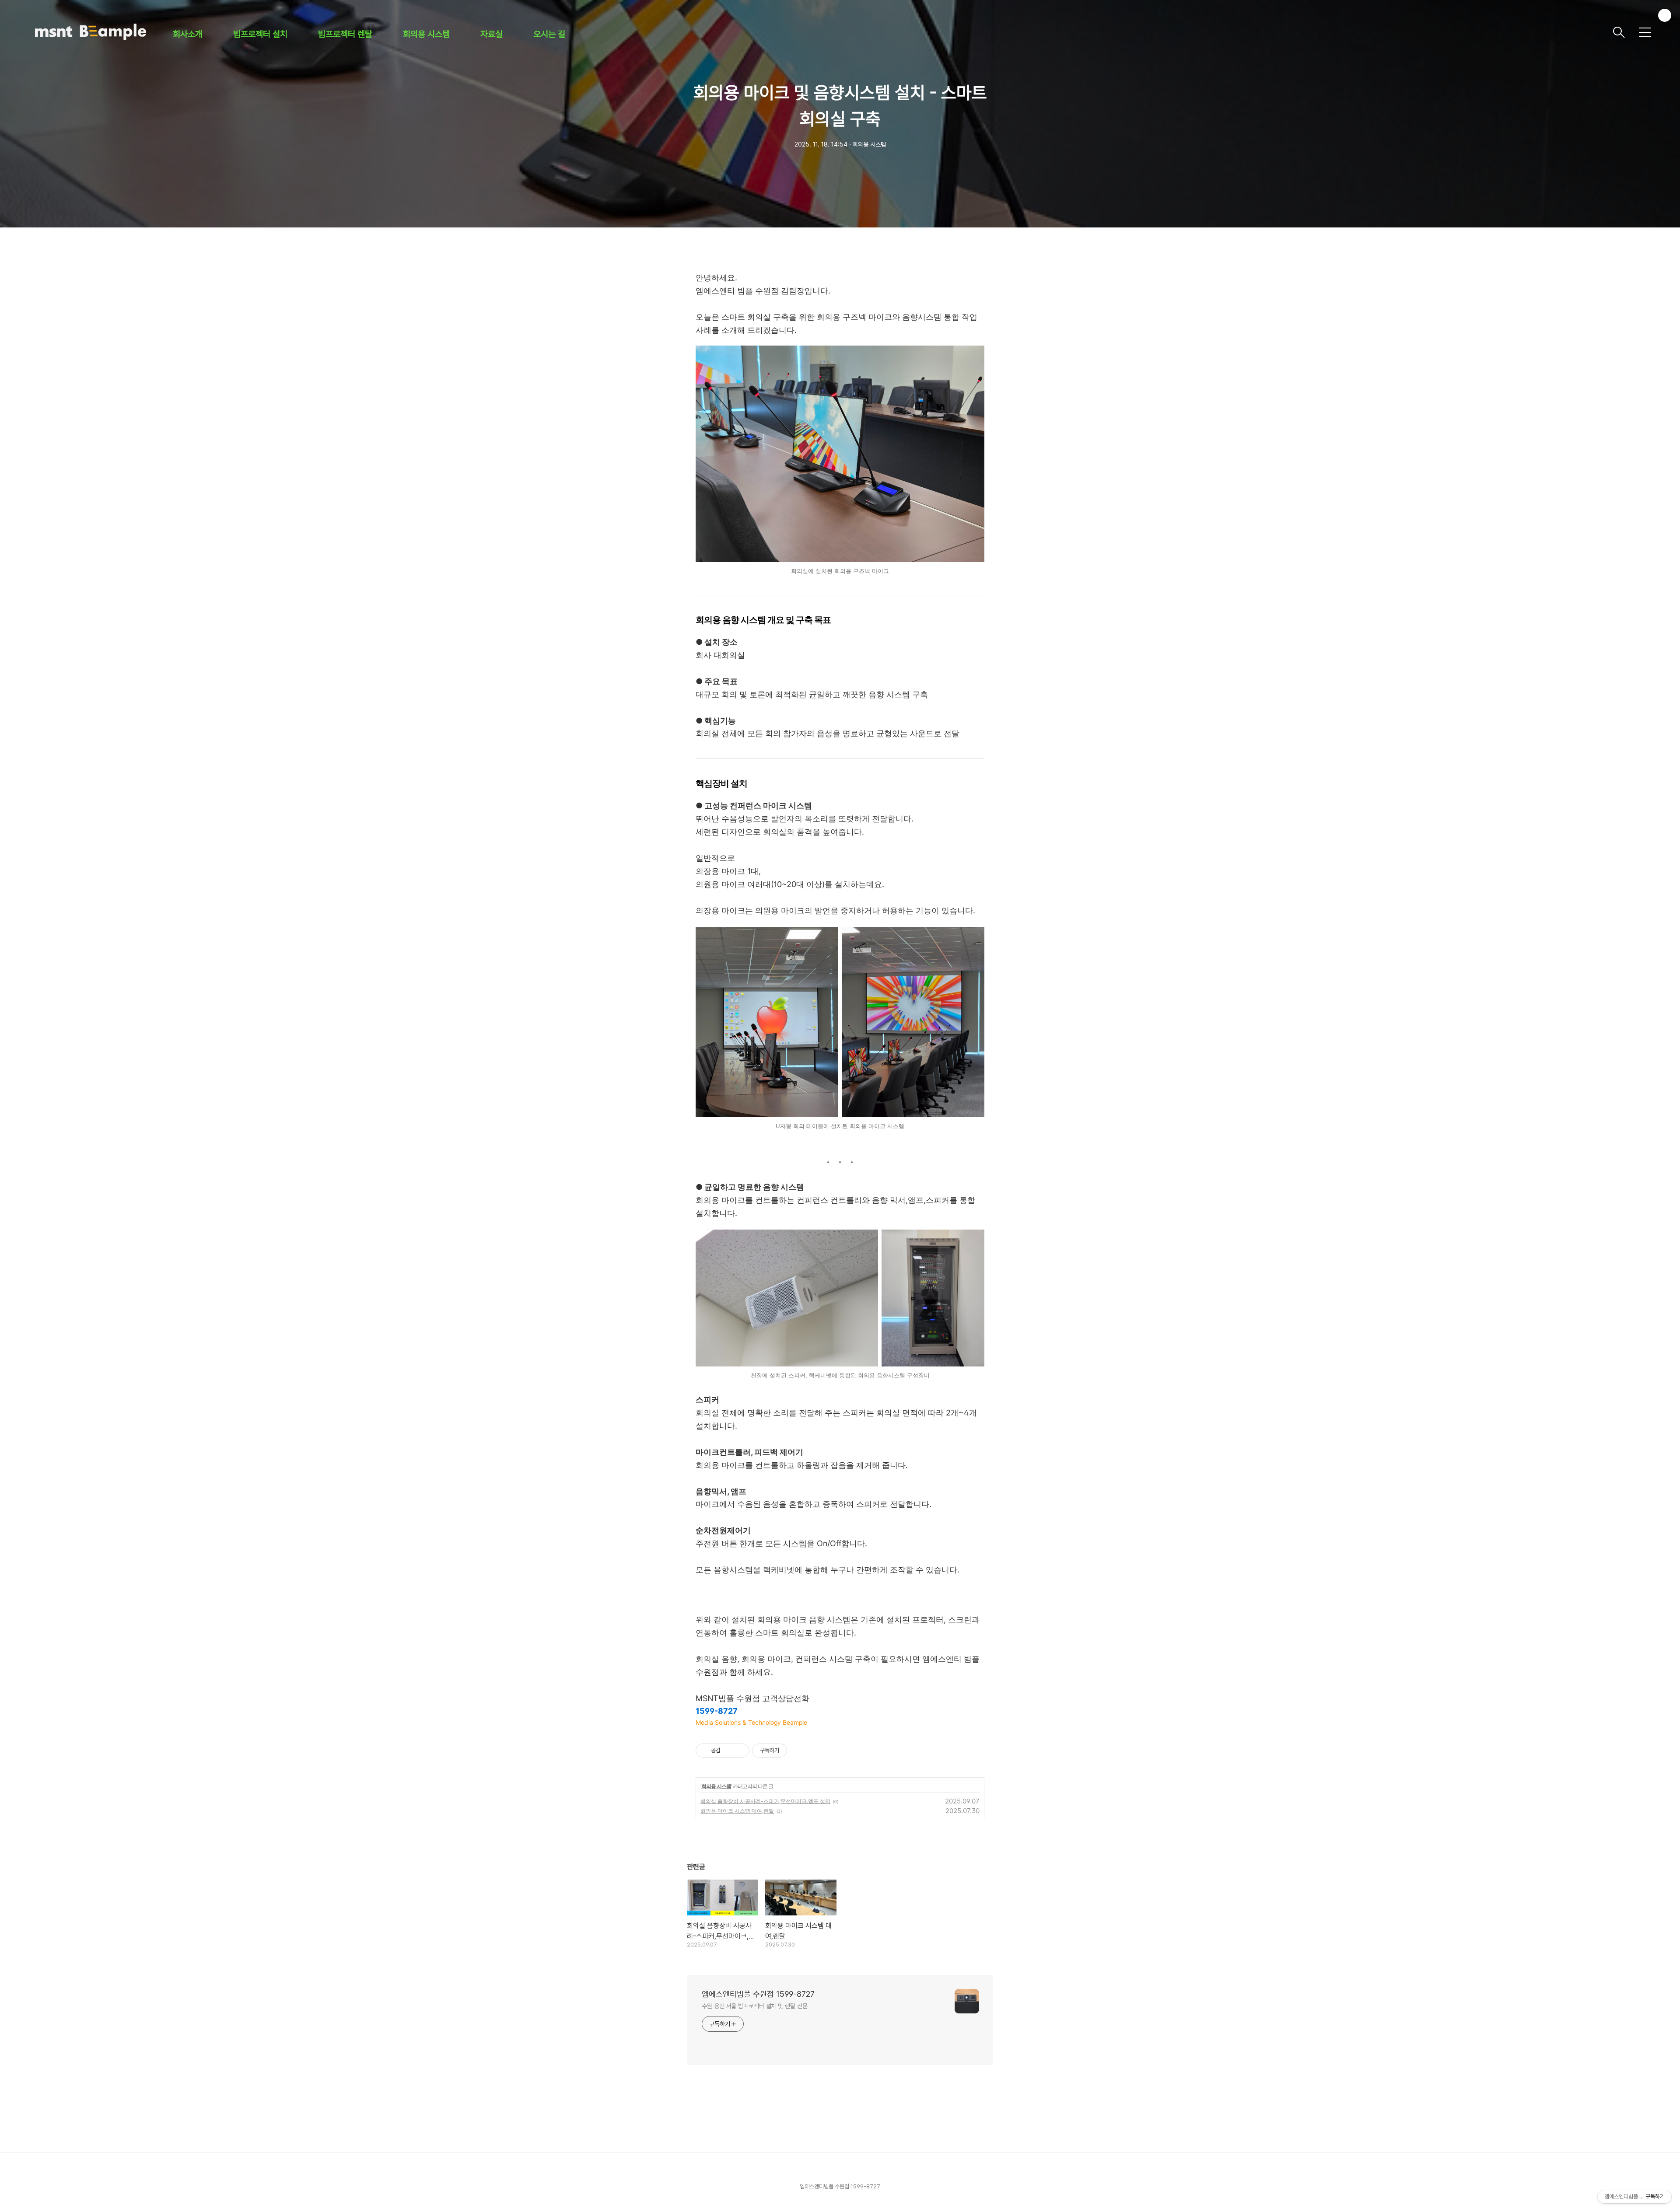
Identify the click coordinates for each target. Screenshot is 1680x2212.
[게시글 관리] (740, 1751)
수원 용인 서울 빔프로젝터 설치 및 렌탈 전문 (755, 2006)
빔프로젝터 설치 (260, 34)
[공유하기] (729, 1751)
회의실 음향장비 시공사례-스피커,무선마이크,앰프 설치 (765, 1801)
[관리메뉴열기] (1665, 15)
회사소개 (188, 34)
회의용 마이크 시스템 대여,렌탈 (737, 1811)
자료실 (492, 34)
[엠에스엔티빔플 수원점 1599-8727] (820, 32)
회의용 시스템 (426, 34)
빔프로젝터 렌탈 (345, 34)
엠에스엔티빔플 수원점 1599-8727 (758, 1994)
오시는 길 (549, 34)
